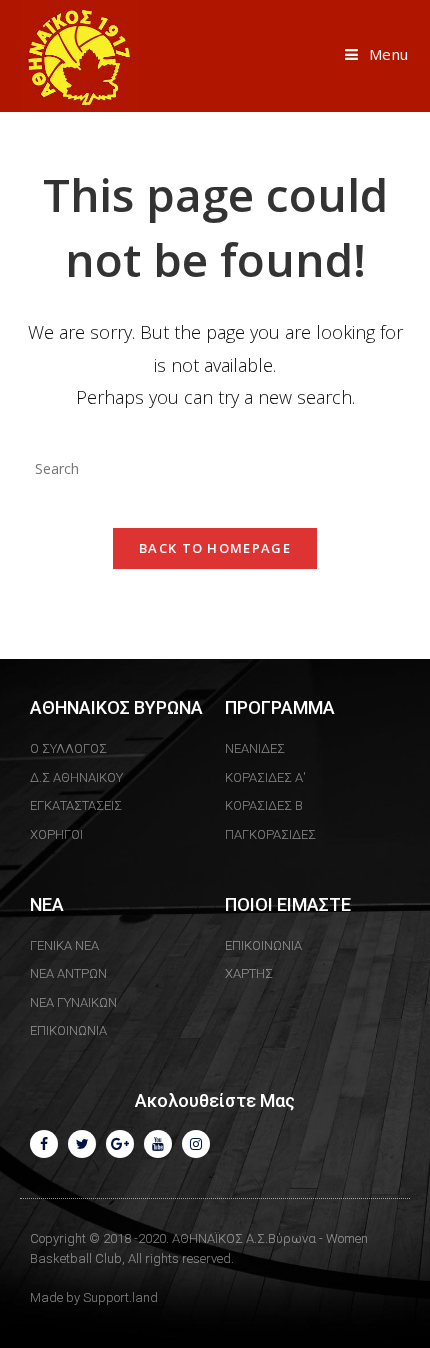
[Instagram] (196, 1144)
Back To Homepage (215, 548)
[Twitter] (82, 1144)
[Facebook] (44, 1144)
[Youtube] (158, 1144)
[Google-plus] (120, 1144)
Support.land (120, 1297)
